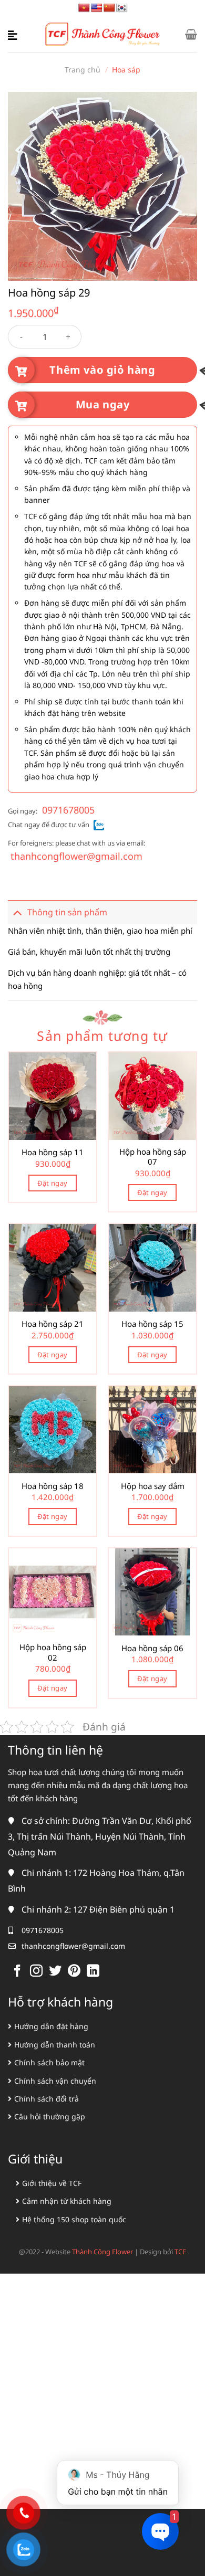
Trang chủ (83, 70)
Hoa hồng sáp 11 (53, 1152)
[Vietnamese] (84, 8)
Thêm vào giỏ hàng (102, 370)
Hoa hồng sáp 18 (53, 1486)
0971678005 (68, 810)
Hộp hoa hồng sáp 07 (153, 1157)
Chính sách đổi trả (47, 2099)
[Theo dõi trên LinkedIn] (93, 1972)
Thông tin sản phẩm (67, 912)
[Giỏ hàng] (191, 34)
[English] (97, 8)
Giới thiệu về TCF (52, 2183)
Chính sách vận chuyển (55, 2081)
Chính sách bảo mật (49, 2062)
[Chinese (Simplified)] (109, 8)
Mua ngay (103, 404)
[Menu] (14, 34)
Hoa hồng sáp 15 (152, 1324)
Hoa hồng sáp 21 (53, 1324)
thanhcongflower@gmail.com (76, 856)
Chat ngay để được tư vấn (49, 825)
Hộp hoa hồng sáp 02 (53, 1653)
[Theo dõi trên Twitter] (55, 1972)
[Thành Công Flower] (103, 34)
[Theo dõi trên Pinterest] (74, 1972)
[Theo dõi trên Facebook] (17, 1972)
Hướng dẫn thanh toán (55, 2045)
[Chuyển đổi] (17, 912)
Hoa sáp (126, 70)
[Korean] (122, 8)
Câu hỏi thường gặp (50, 2116)
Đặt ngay (52, 1183)
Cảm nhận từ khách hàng (67, 2201)
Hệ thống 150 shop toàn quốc (74, 2219)
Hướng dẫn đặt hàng (51, 2026)
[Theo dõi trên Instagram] (36, 1972)
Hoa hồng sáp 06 (152, 1648)
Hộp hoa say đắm (153, 1486)
